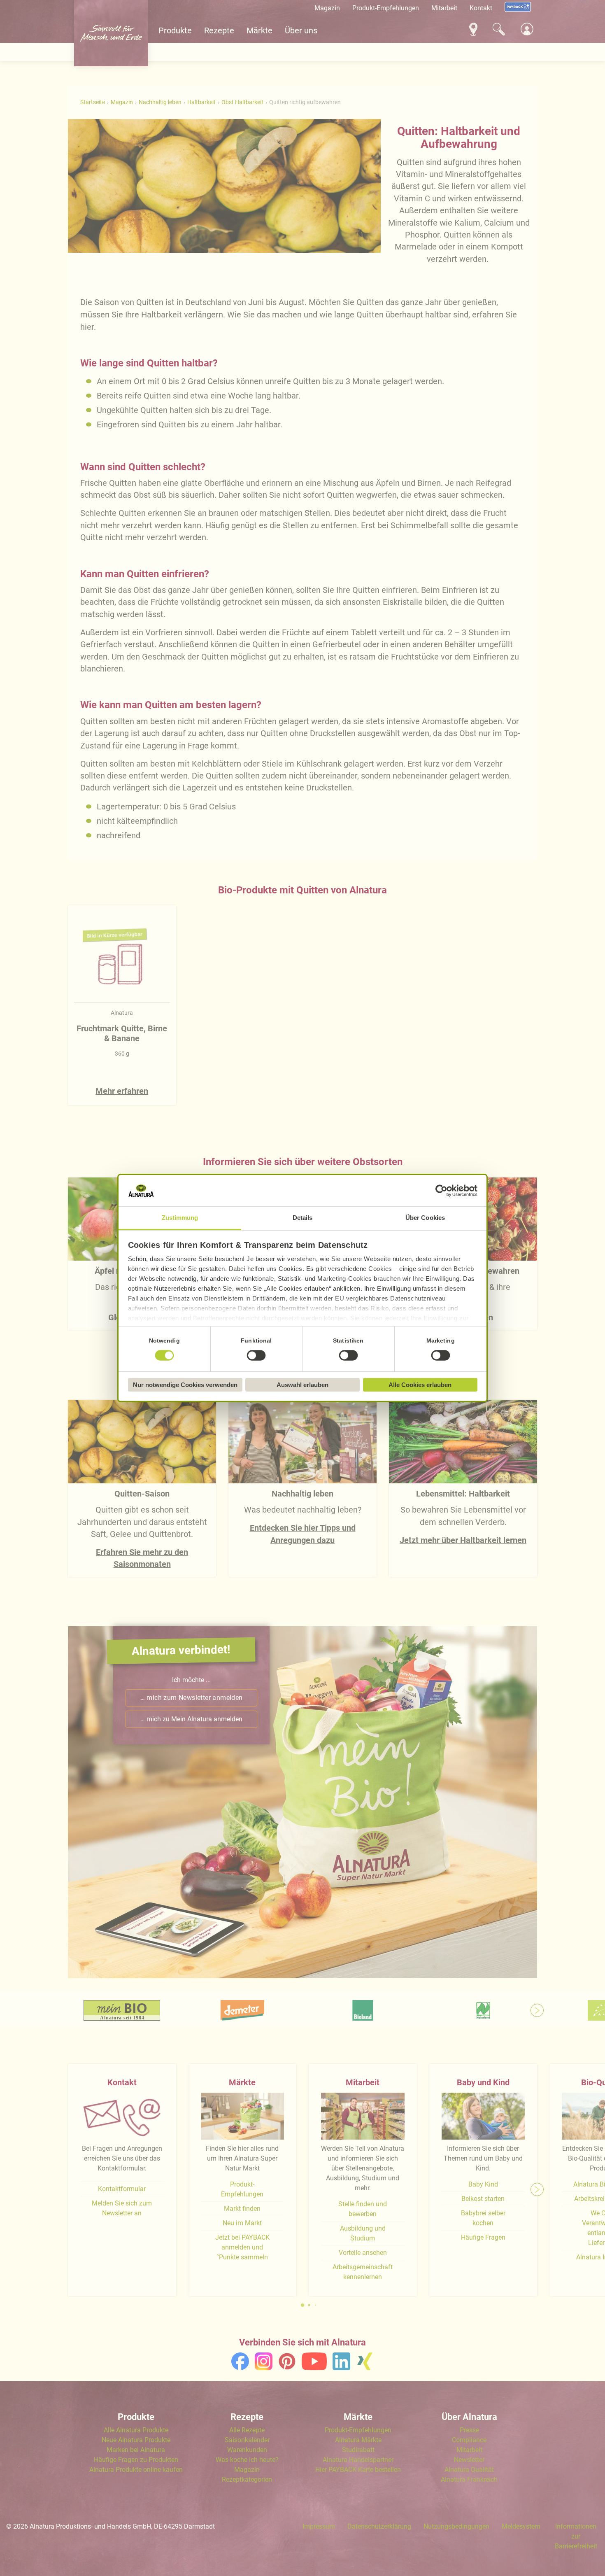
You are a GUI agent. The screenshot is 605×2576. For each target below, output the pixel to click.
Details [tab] (303, 1218)
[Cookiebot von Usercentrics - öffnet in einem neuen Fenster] (441, 1191)
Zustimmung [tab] (180, 1218)
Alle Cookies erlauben (420, 1385)
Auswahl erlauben (302, 1385)
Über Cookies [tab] (425, 1218)
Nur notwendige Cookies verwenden (185, 1385)
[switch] (256, 1356)
